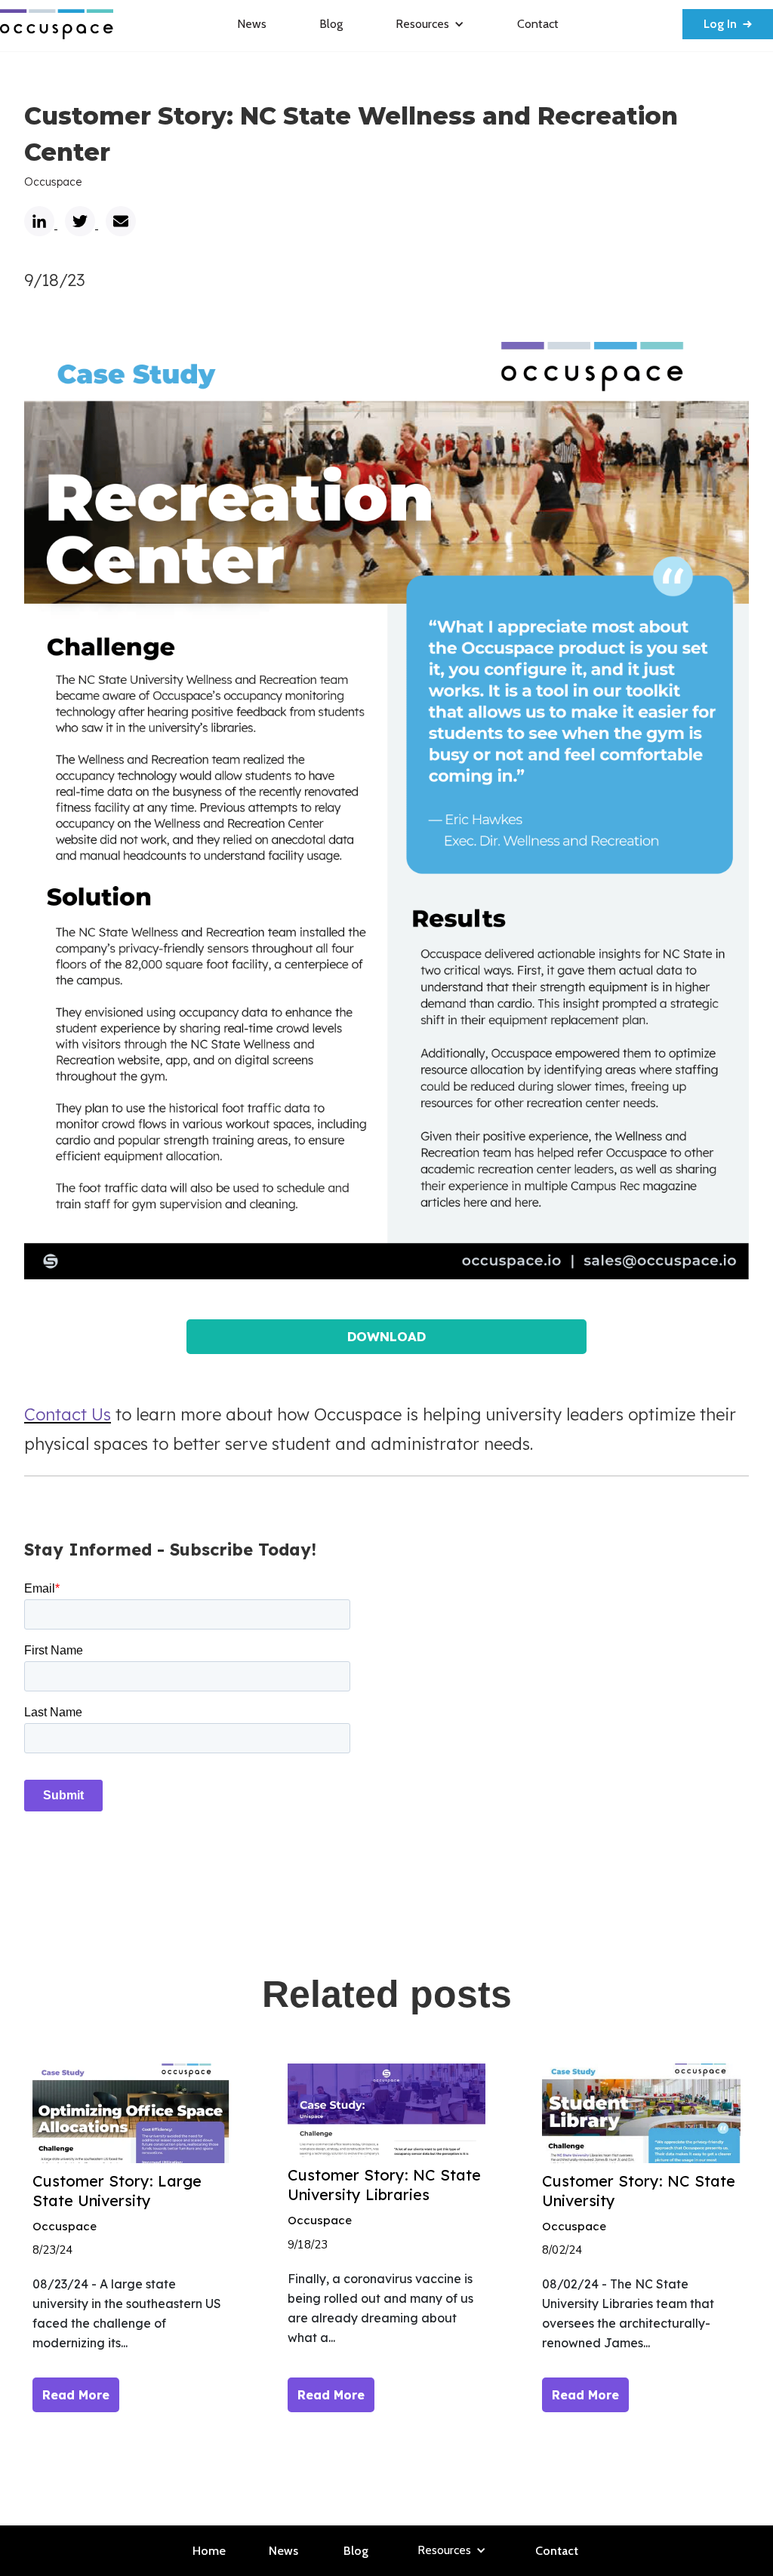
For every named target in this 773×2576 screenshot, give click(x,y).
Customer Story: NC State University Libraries (384, 2185)
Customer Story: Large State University (117, 2191)
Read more (76, 2395)
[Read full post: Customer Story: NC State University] (641, 2113)
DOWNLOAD (386, 1336)
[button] (430, 24)
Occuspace (53, 182)
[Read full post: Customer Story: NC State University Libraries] (386, 2110)
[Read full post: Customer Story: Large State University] (131, 2113)
